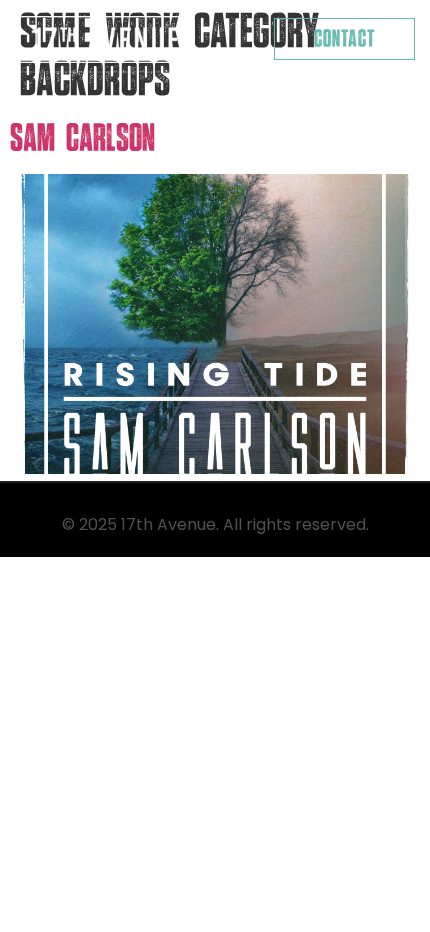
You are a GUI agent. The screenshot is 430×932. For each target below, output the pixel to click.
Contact (344, 39)
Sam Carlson (82, 138)
